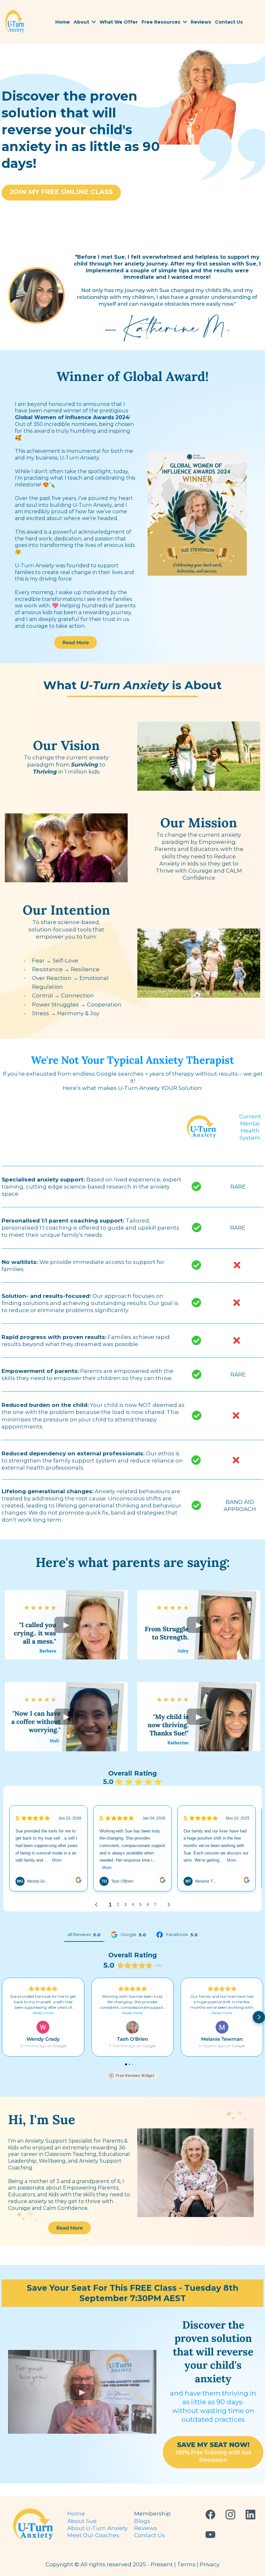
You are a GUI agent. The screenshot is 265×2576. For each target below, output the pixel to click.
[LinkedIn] (250, 2515)
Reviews (146, 2528)
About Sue (82, 2521)
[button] (93, 22)
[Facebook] (210, 2515)
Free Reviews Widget (135, 2076)
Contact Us (150, 2535)
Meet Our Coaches (93, 2535)
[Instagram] (230, 2515)
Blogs (142, 2521)
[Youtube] (210, 2535)
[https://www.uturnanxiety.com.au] (15, 22)
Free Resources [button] (162, 22)
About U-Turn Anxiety (97, 2528)
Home (76, 2514)
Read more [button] (43, 2013)
